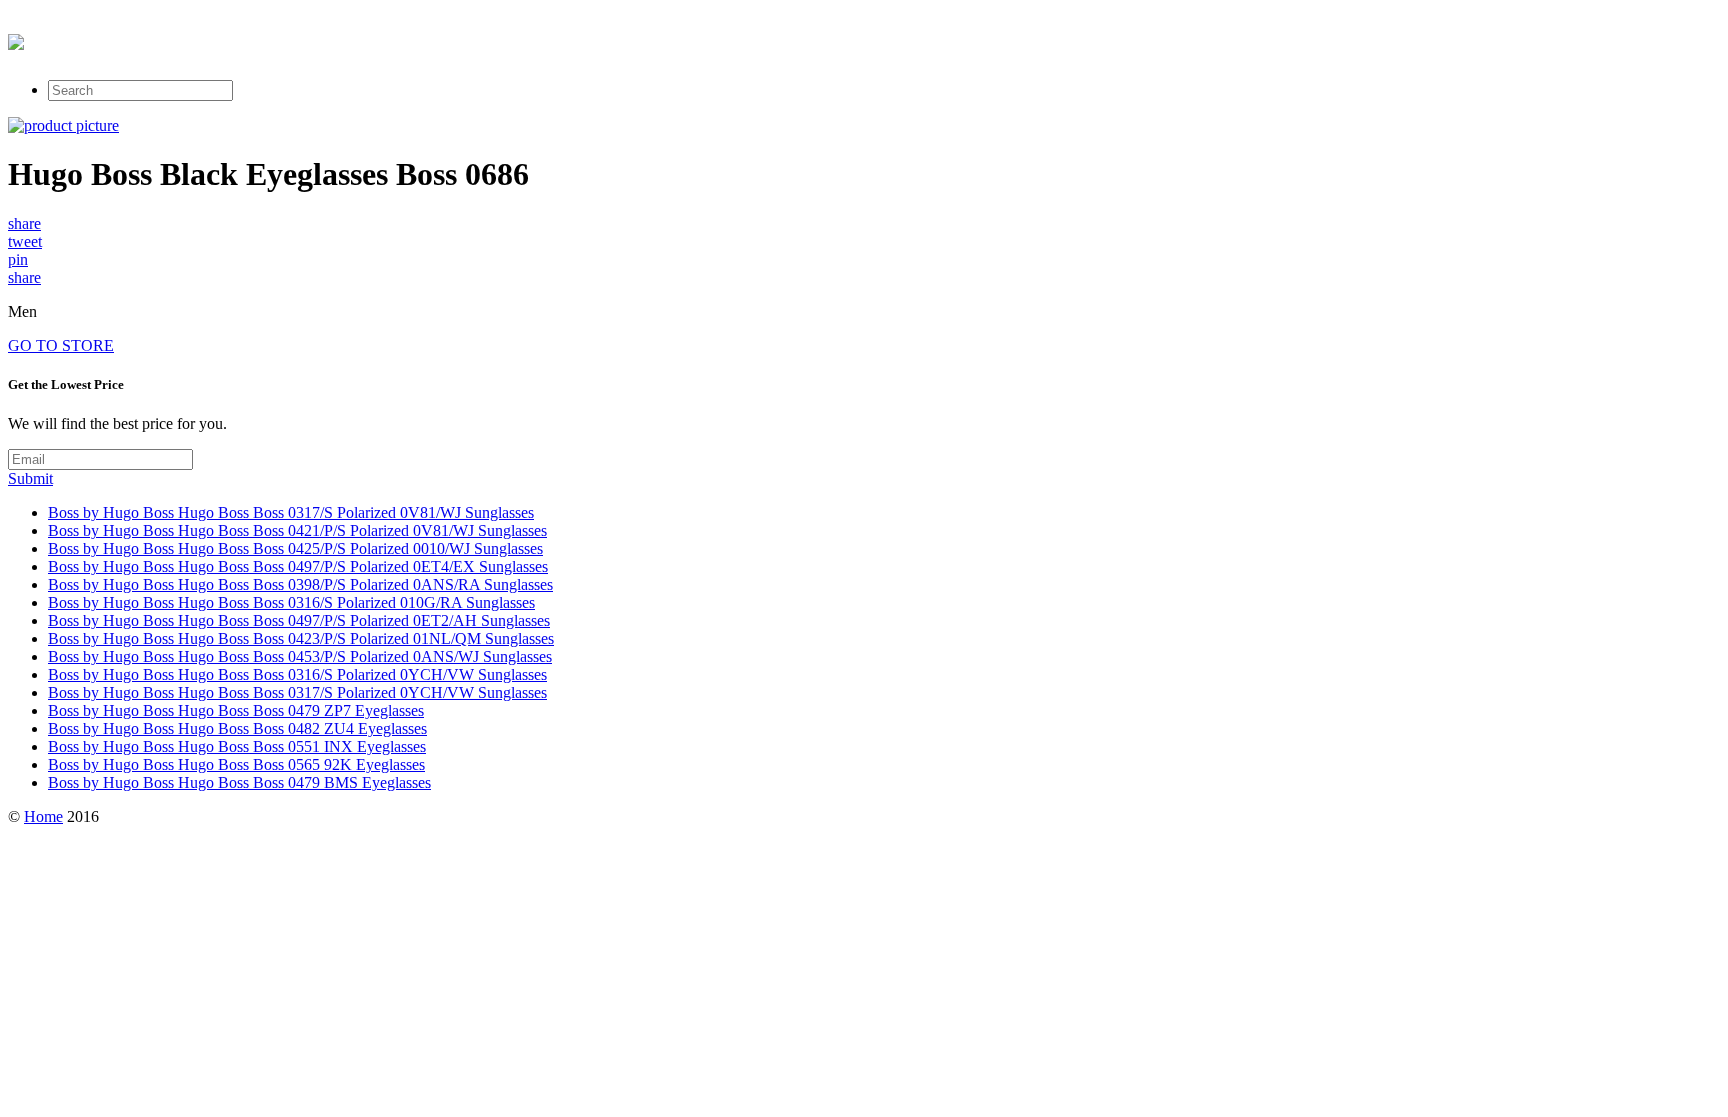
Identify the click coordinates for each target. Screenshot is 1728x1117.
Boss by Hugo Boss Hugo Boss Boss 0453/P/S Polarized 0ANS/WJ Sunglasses (300, 656)
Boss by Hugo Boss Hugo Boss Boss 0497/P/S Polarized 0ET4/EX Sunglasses (298, 566)
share (24, 223)
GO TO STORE (61, 345)
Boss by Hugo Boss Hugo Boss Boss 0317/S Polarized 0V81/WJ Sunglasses (291, 512)
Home (43, 816)
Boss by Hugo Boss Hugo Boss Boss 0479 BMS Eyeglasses (239, 782)
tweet (25, 241)
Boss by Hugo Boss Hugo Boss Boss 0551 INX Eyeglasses (237, 746)
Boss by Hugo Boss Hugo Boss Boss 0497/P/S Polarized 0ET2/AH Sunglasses (299, 620)
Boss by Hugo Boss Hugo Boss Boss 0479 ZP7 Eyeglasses (236, 710)
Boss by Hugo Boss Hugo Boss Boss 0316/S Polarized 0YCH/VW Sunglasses (297, 674)
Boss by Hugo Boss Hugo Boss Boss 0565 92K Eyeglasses (236, 764)
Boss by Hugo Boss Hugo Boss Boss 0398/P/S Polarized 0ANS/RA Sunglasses (300, 584)
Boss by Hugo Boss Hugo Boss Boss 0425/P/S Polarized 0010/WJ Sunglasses (295, 548)
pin (18, 259)
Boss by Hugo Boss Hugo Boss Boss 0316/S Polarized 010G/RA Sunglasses (291, 602)
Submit (30, 478)
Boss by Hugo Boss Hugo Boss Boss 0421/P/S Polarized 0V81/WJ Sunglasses (297, 530)
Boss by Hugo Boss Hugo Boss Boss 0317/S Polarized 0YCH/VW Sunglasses (297, 692)
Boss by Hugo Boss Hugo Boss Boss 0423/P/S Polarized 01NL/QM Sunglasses (301, 638)
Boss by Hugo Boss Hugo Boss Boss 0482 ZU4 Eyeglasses (237, 728)
